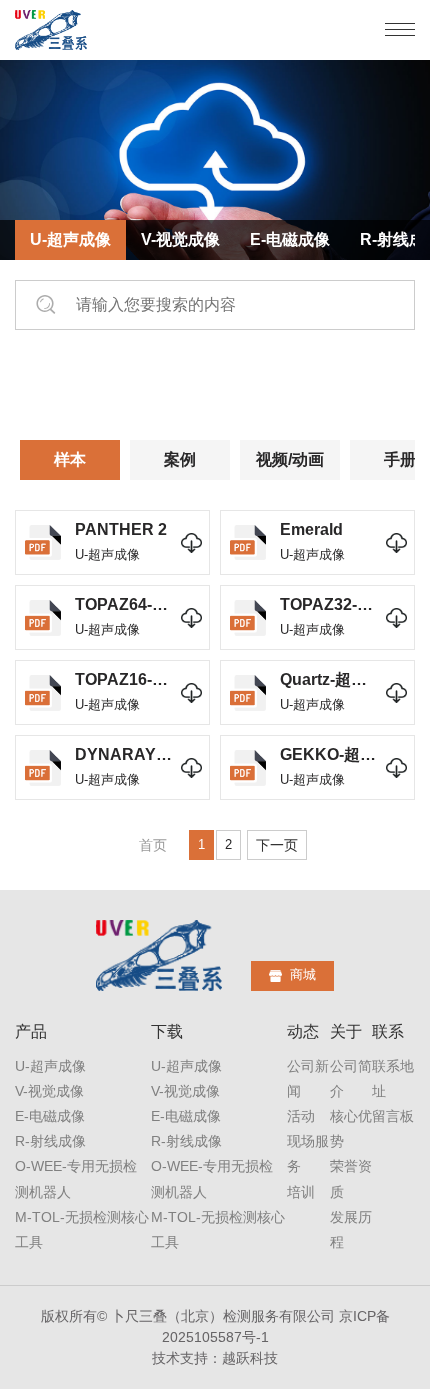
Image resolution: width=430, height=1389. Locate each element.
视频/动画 (290, 459)
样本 (70, 459)
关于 (346, 1031)
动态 (303, 1031)
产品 (31, 1031)
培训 (301, 1192)
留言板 (393, 1116)
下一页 (277, 845)
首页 (153, 845)
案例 (180, 459)
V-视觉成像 (180, 239)
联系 (388, 1031)
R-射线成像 (50, 1141)
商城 (303, 974)
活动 (301, 1116)
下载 (167, 1031)
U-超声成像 (70, 239)
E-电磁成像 (290, 239)
